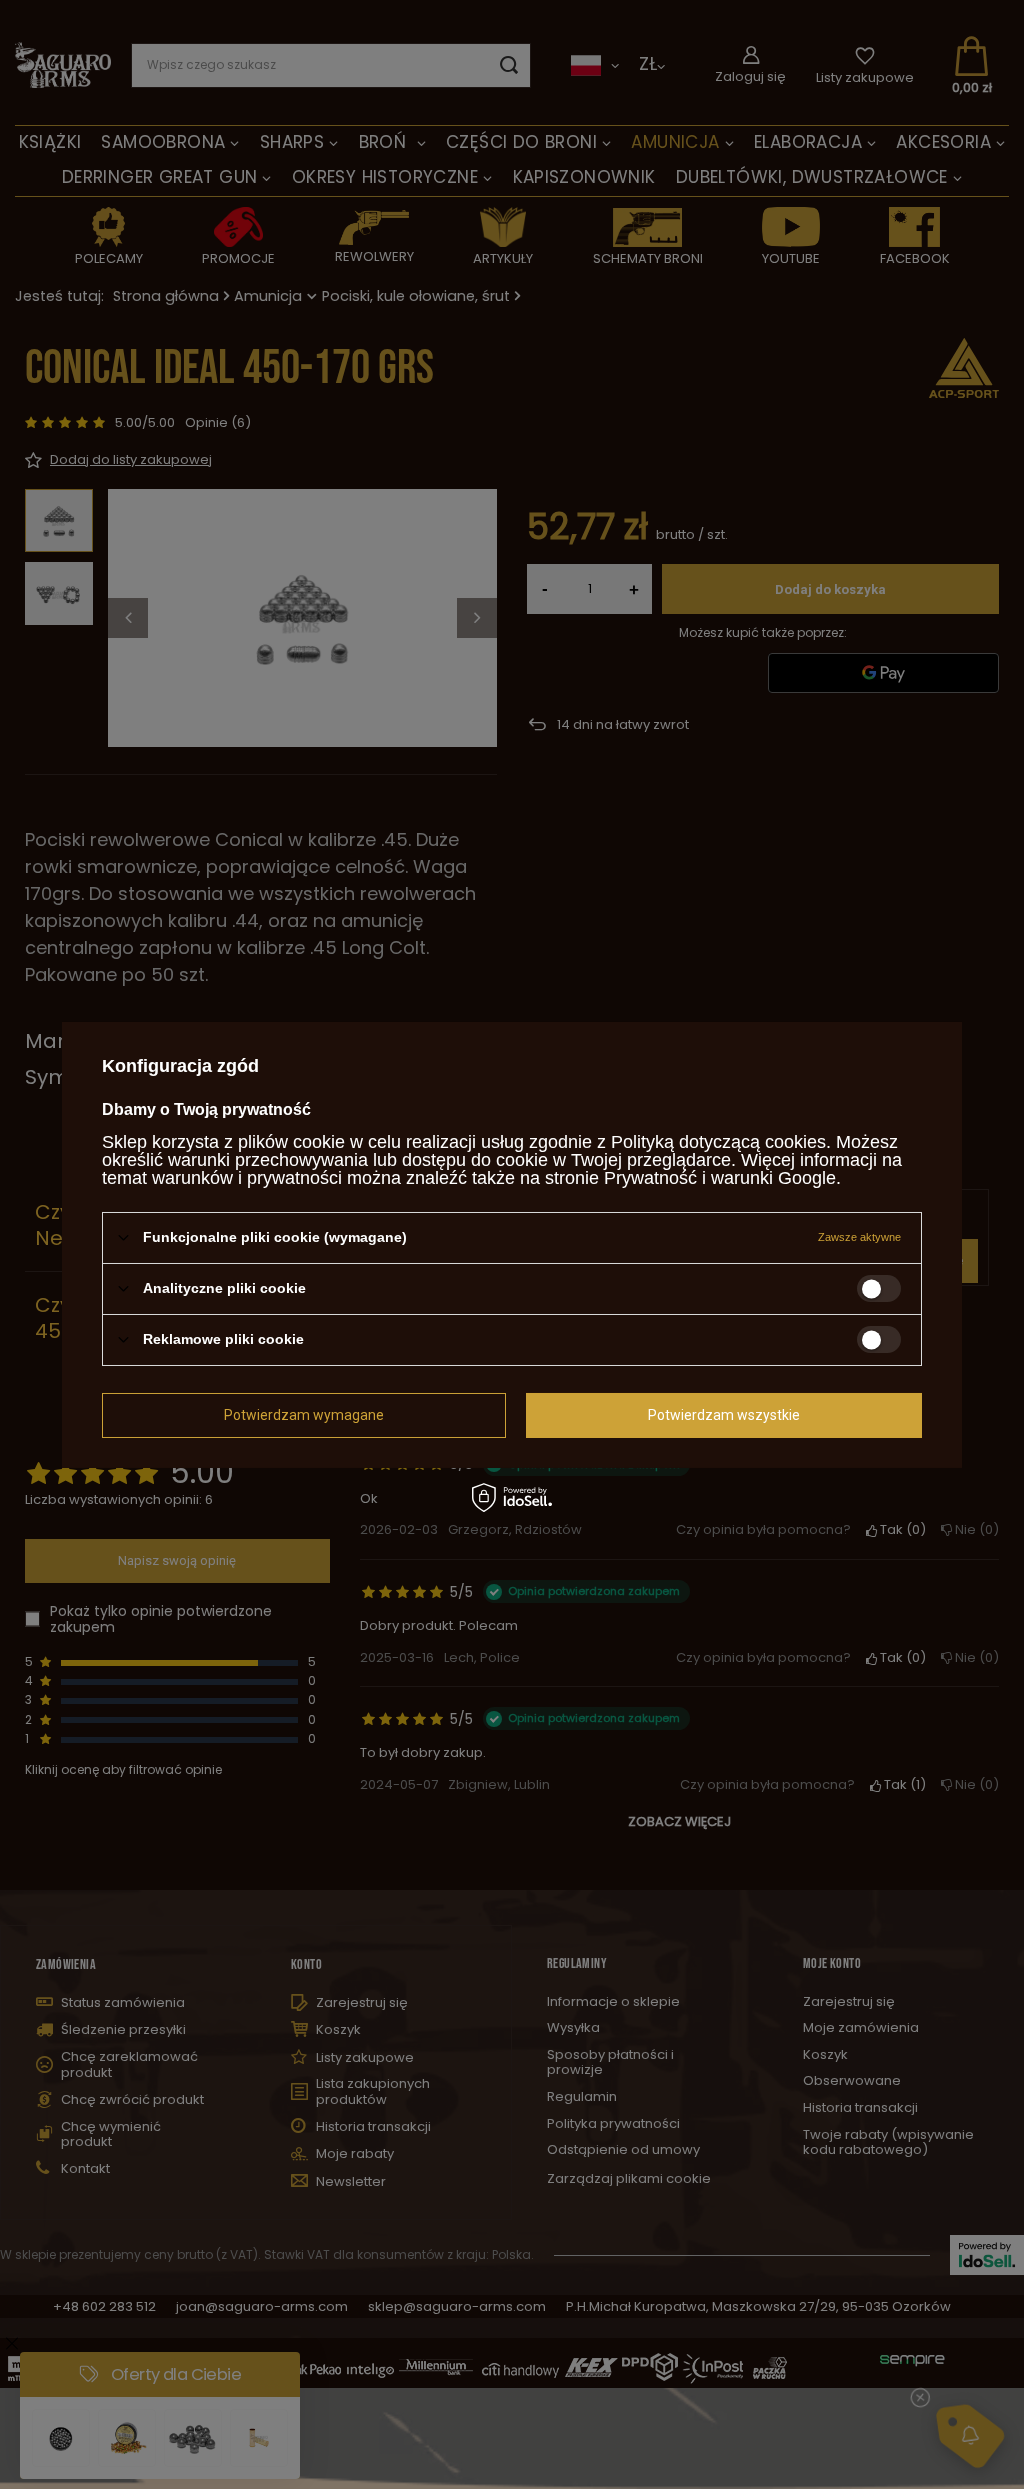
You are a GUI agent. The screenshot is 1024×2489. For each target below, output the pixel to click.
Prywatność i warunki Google (720, 1177)
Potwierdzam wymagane (304, 1415)
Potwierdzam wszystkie (724, 1415)
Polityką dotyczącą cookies (718, 1141)
